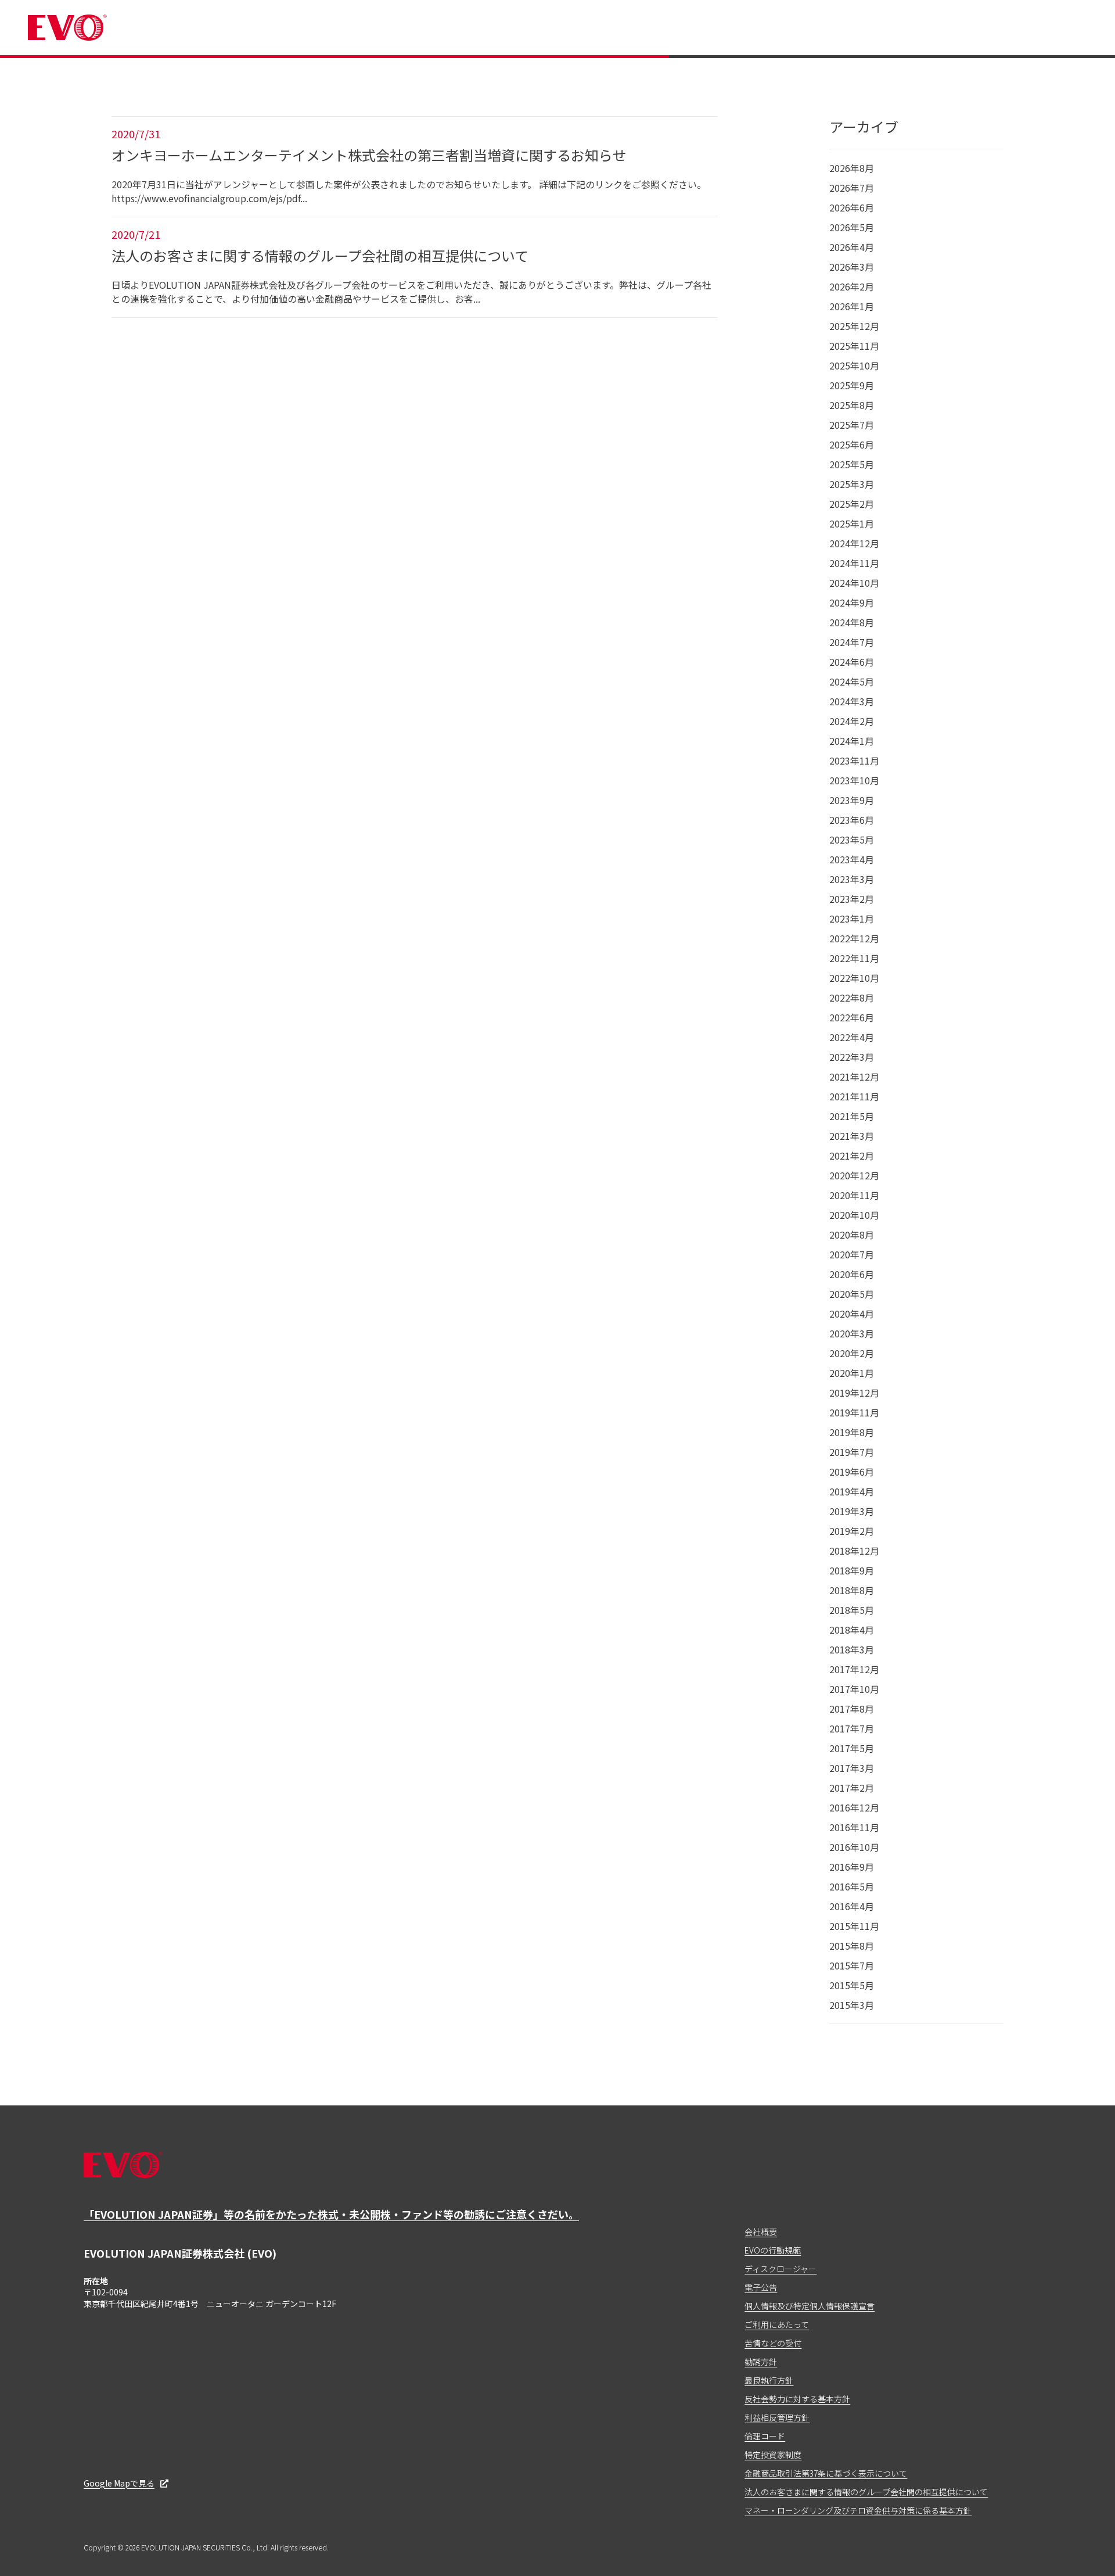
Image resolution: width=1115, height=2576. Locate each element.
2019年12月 (854, 1393)
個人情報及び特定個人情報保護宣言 (810, 2306)
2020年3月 (852, 1333)
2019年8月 (852, 1432)
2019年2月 (852, 1531)
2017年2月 (852, 1788)
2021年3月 (852, 1136)
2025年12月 (854, 326)
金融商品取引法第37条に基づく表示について (826, 2473)
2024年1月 (852, 741)
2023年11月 (854, 760)
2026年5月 (852, 227)
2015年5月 (852, 1985)
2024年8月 (852, 622)
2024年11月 (854, 563)
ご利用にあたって (777, 2324)
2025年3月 (852, 484)
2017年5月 (852, 1748)
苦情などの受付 (773, 2343)
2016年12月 (854, 1807)
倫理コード (765, 2436)
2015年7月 (852, 1965)
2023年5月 (852, 839)
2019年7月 (852, 1452)
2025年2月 (852, 504)
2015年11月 (854, 1926)
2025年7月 (852, 425)
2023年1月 (852, 919)
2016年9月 (852, 1867)
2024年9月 (852, 602)
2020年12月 (854, 1175)
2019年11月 (854, 1412)
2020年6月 (852, 1274)
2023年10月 (854, 780)
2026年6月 (852, 207)
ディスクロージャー (780, 2269)
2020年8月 (852, 1235)
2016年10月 (854, 1847)
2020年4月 (852, 1314)
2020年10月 (854, 1215)
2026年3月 (852, 267)
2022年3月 (852, 1057)
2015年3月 (852, 2005)
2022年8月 (852, 998)
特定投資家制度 (773, 2455)
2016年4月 (852, 1906)
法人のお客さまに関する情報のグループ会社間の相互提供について (866, 2492)
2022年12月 (854, 938)
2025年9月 (852, 385)
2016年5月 (852, 1886)
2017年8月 (852, 1709)
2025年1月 (852, 523)
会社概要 (761, 2231)
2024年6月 (852, 662)
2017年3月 (852, 1768)
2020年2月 (852, 1353)
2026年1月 (852, 306)
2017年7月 (852, 1728)
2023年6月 (852, 820)
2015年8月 (852, 1946)
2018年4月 (852, 1630)
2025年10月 (854, 365)
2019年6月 (852, 1472)
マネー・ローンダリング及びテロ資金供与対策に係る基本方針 (858, 2510)
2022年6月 (852, 1017)
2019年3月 (852, 1511)
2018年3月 (852, 1649)
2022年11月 (854, 958)
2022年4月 (852, 1037)
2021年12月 (854, 1077)
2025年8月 (852, 405)
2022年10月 (854, 978)
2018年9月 (852, 1570)
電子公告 (761, 2287)
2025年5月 (852, 464)
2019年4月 (852, 1491)
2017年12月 (854, 1669)
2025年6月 (852, 444)
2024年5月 (852, 681)
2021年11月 (854, 1096)
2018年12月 (854, 1551)
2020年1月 (852, 1373)
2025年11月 (854, 346)
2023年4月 (852, 859)
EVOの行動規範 (773, 2250)
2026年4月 (852, 247)
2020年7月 (852, 1254)
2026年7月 (852, 188)
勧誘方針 (761, 2362)
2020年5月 (852, 1294)
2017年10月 (854, 1689)
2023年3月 (852, 879)
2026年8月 (852, 168)
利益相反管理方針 (777, 2417)
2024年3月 (852, 701)
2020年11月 (854, 1195)
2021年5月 (852, 1116)
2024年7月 (852, 642)
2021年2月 (852, 1156)
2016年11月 (854, 1827)
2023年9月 (852, 800)
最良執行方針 (769, 2380)
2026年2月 (852, 286)
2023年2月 (852, 899)
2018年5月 (852, 1610)
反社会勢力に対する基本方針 (797, 2399)
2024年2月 (852, 721)
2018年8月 (852, 1590)
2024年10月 (854, 583)
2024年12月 (854, 543)
